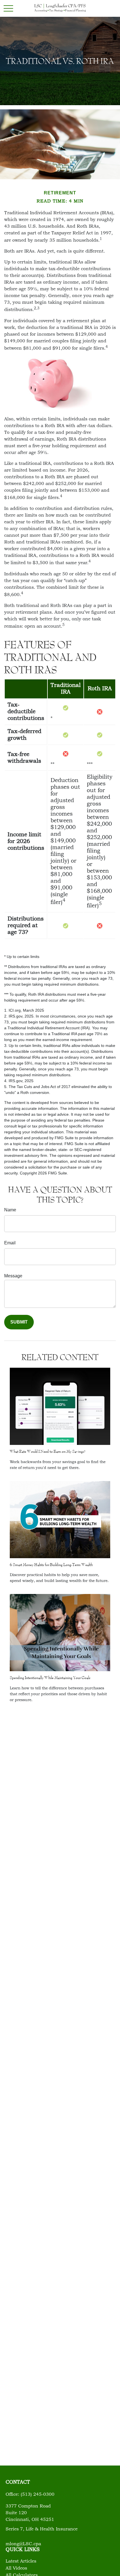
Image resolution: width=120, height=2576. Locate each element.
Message (13, 1276)
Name (10, 1210)
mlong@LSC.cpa (23, 2544)
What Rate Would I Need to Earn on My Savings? (48, 1451)
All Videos (16, 2568)
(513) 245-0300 (38, 2495)
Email (10, 1243)
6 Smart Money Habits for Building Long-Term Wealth (51, 1565)
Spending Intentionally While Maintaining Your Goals (50, 1678)
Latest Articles (21, 2561)
